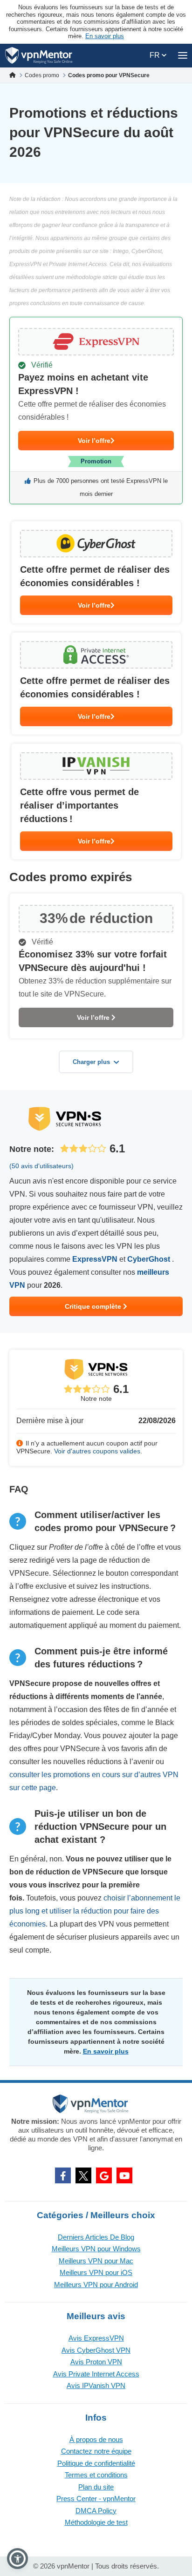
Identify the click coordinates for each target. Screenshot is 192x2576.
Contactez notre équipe (96, 2451)
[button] (17, 2559)
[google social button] (104, 2175)
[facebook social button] (63, 2175)
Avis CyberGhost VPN (96, 2350)
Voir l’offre (94, 441)
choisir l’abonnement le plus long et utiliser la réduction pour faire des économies (95, 1911)
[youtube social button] (124, 2175)
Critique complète (94, 1306)
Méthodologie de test (96, 2522)
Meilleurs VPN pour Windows (96, 2249)
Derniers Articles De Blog (96, 2237)
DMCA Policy (96, 2511)
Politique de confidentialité (96, 2463)
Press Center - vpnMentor (96, 2499)
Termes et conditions (96, 2475)
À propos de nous (96, 2439)
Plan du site (96, 2487)
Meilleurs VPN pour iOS (96, 2272)
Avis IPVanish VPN (96, 2385)
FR (156, 55)
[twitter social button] (83, 2175)
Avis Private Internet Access (96, 2374)
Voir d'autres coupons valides (97, 1451)
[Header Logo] (39, 56)
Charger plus (91, 1062)
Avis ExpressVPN (96, 2338)
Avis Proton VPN (96, 2362)
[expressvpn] (96, 411)
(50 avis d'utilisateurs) (41, 1166)
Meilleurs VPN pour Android (96, 2285)
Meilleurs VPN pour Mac (96, 2261)
